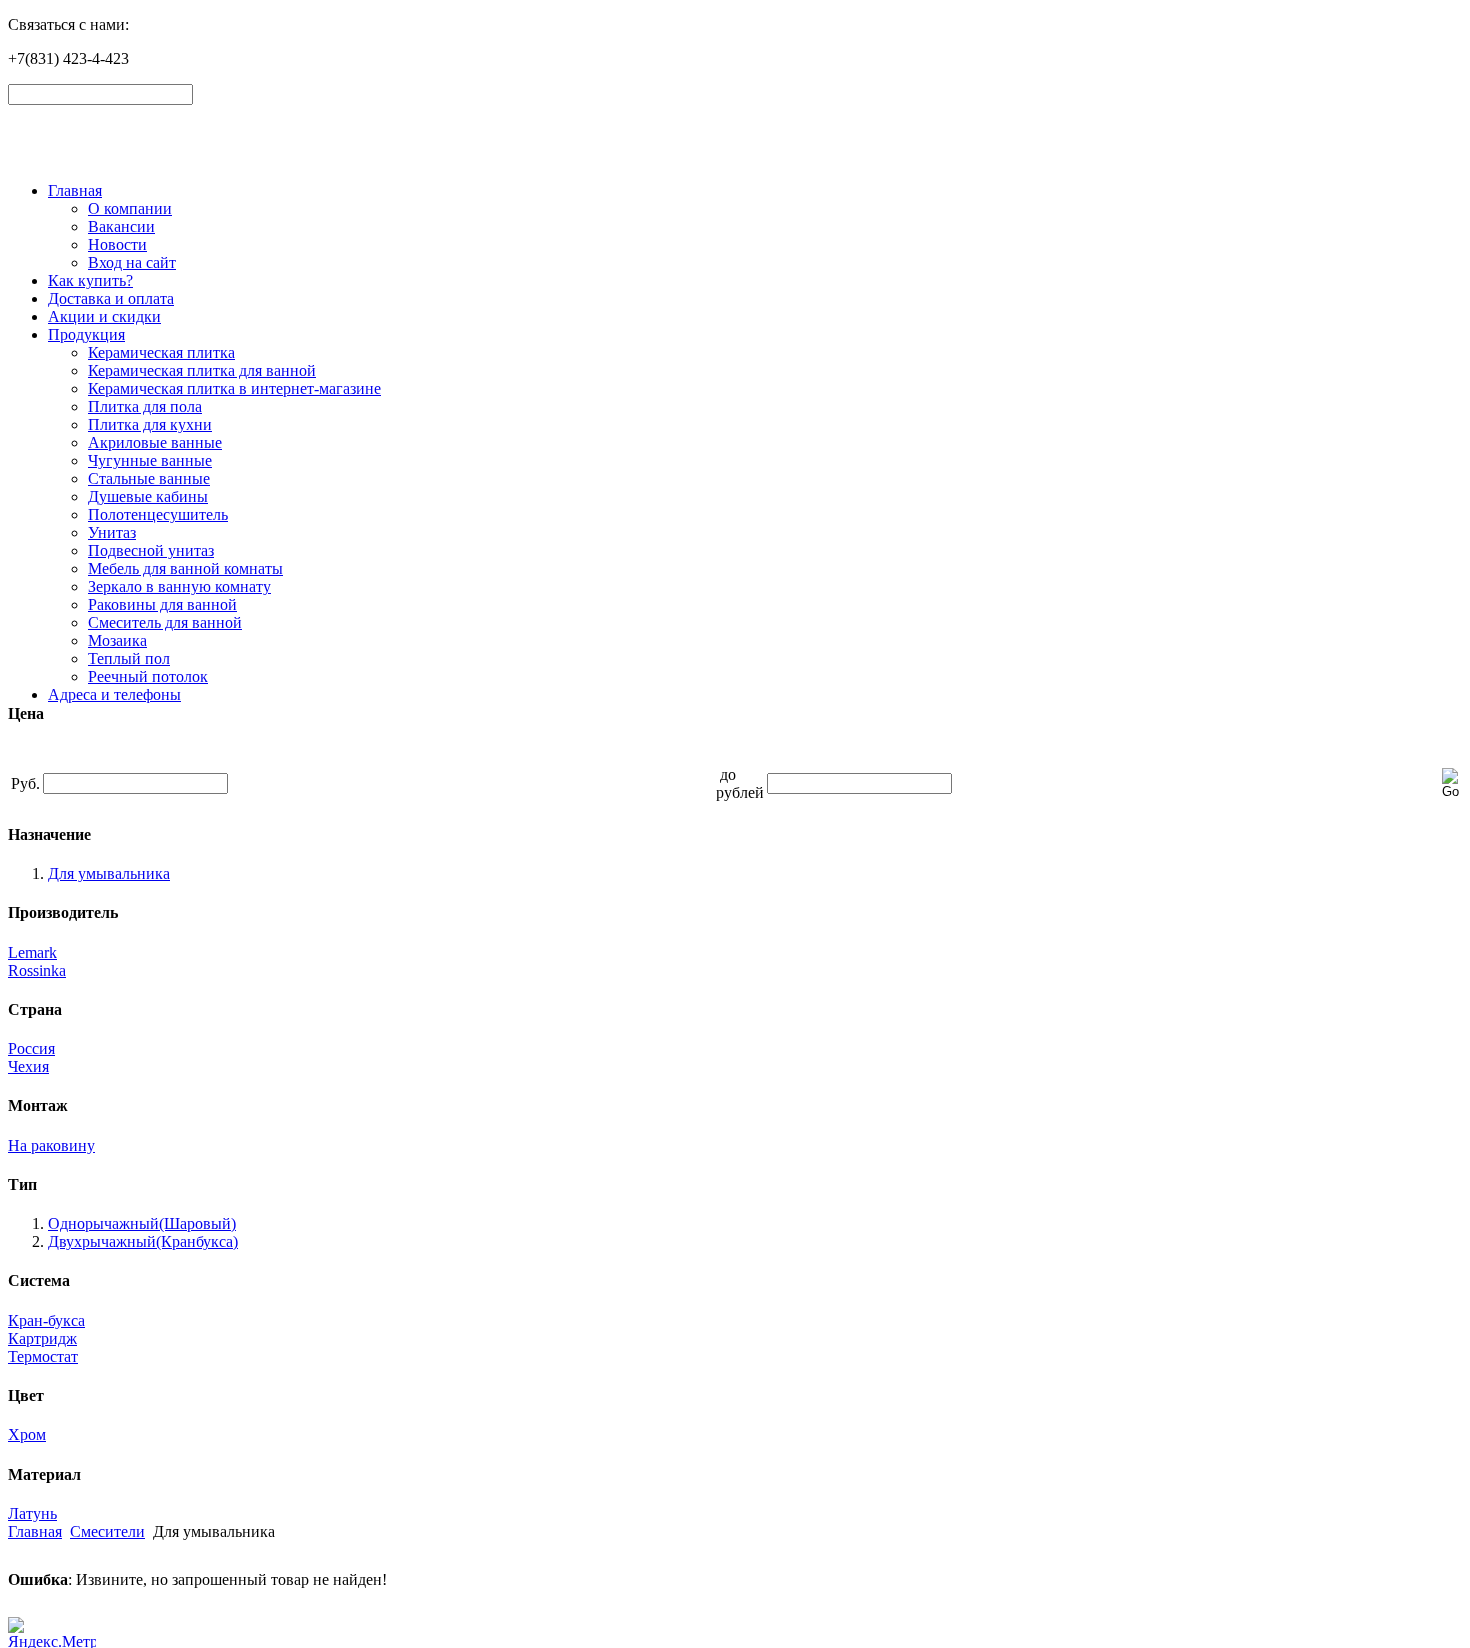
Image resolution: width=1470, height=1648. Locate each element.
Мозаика (117, 640)
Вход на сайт (132, 262)
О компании (130, 208)
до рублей (740, 783)
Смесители (107, 1531)
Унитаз (112, 532)
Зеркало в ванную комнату (179, 586)
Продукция (86, 334)
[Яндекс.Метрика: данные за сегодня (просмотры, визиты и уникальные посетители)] (52, 1632)
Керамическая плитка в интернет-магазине (234, 388)
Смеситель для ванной (165, 622)
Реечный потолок (148, 676)
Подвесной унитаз (151, 550)
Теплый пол (129, 658)
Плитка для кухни (150, 424)
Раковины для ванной (162, 604)
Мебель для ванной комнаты (185, 568)
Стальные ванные (149, 478)
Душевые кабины (148, 496)
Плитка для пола (145, 406)
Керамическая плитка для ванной (202, 370)
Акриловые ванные (155, 442)
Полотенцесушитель (158, 514)
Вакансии (121, 226)
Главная (75, 190)
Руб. (25, 783)
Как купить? (90, 280)
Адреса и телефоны (114, 694)
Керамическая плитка (161, 352)
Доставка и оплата (111, 298)
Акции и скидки (104, 316)
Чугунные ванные (150, 460)
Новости (117, 244)
